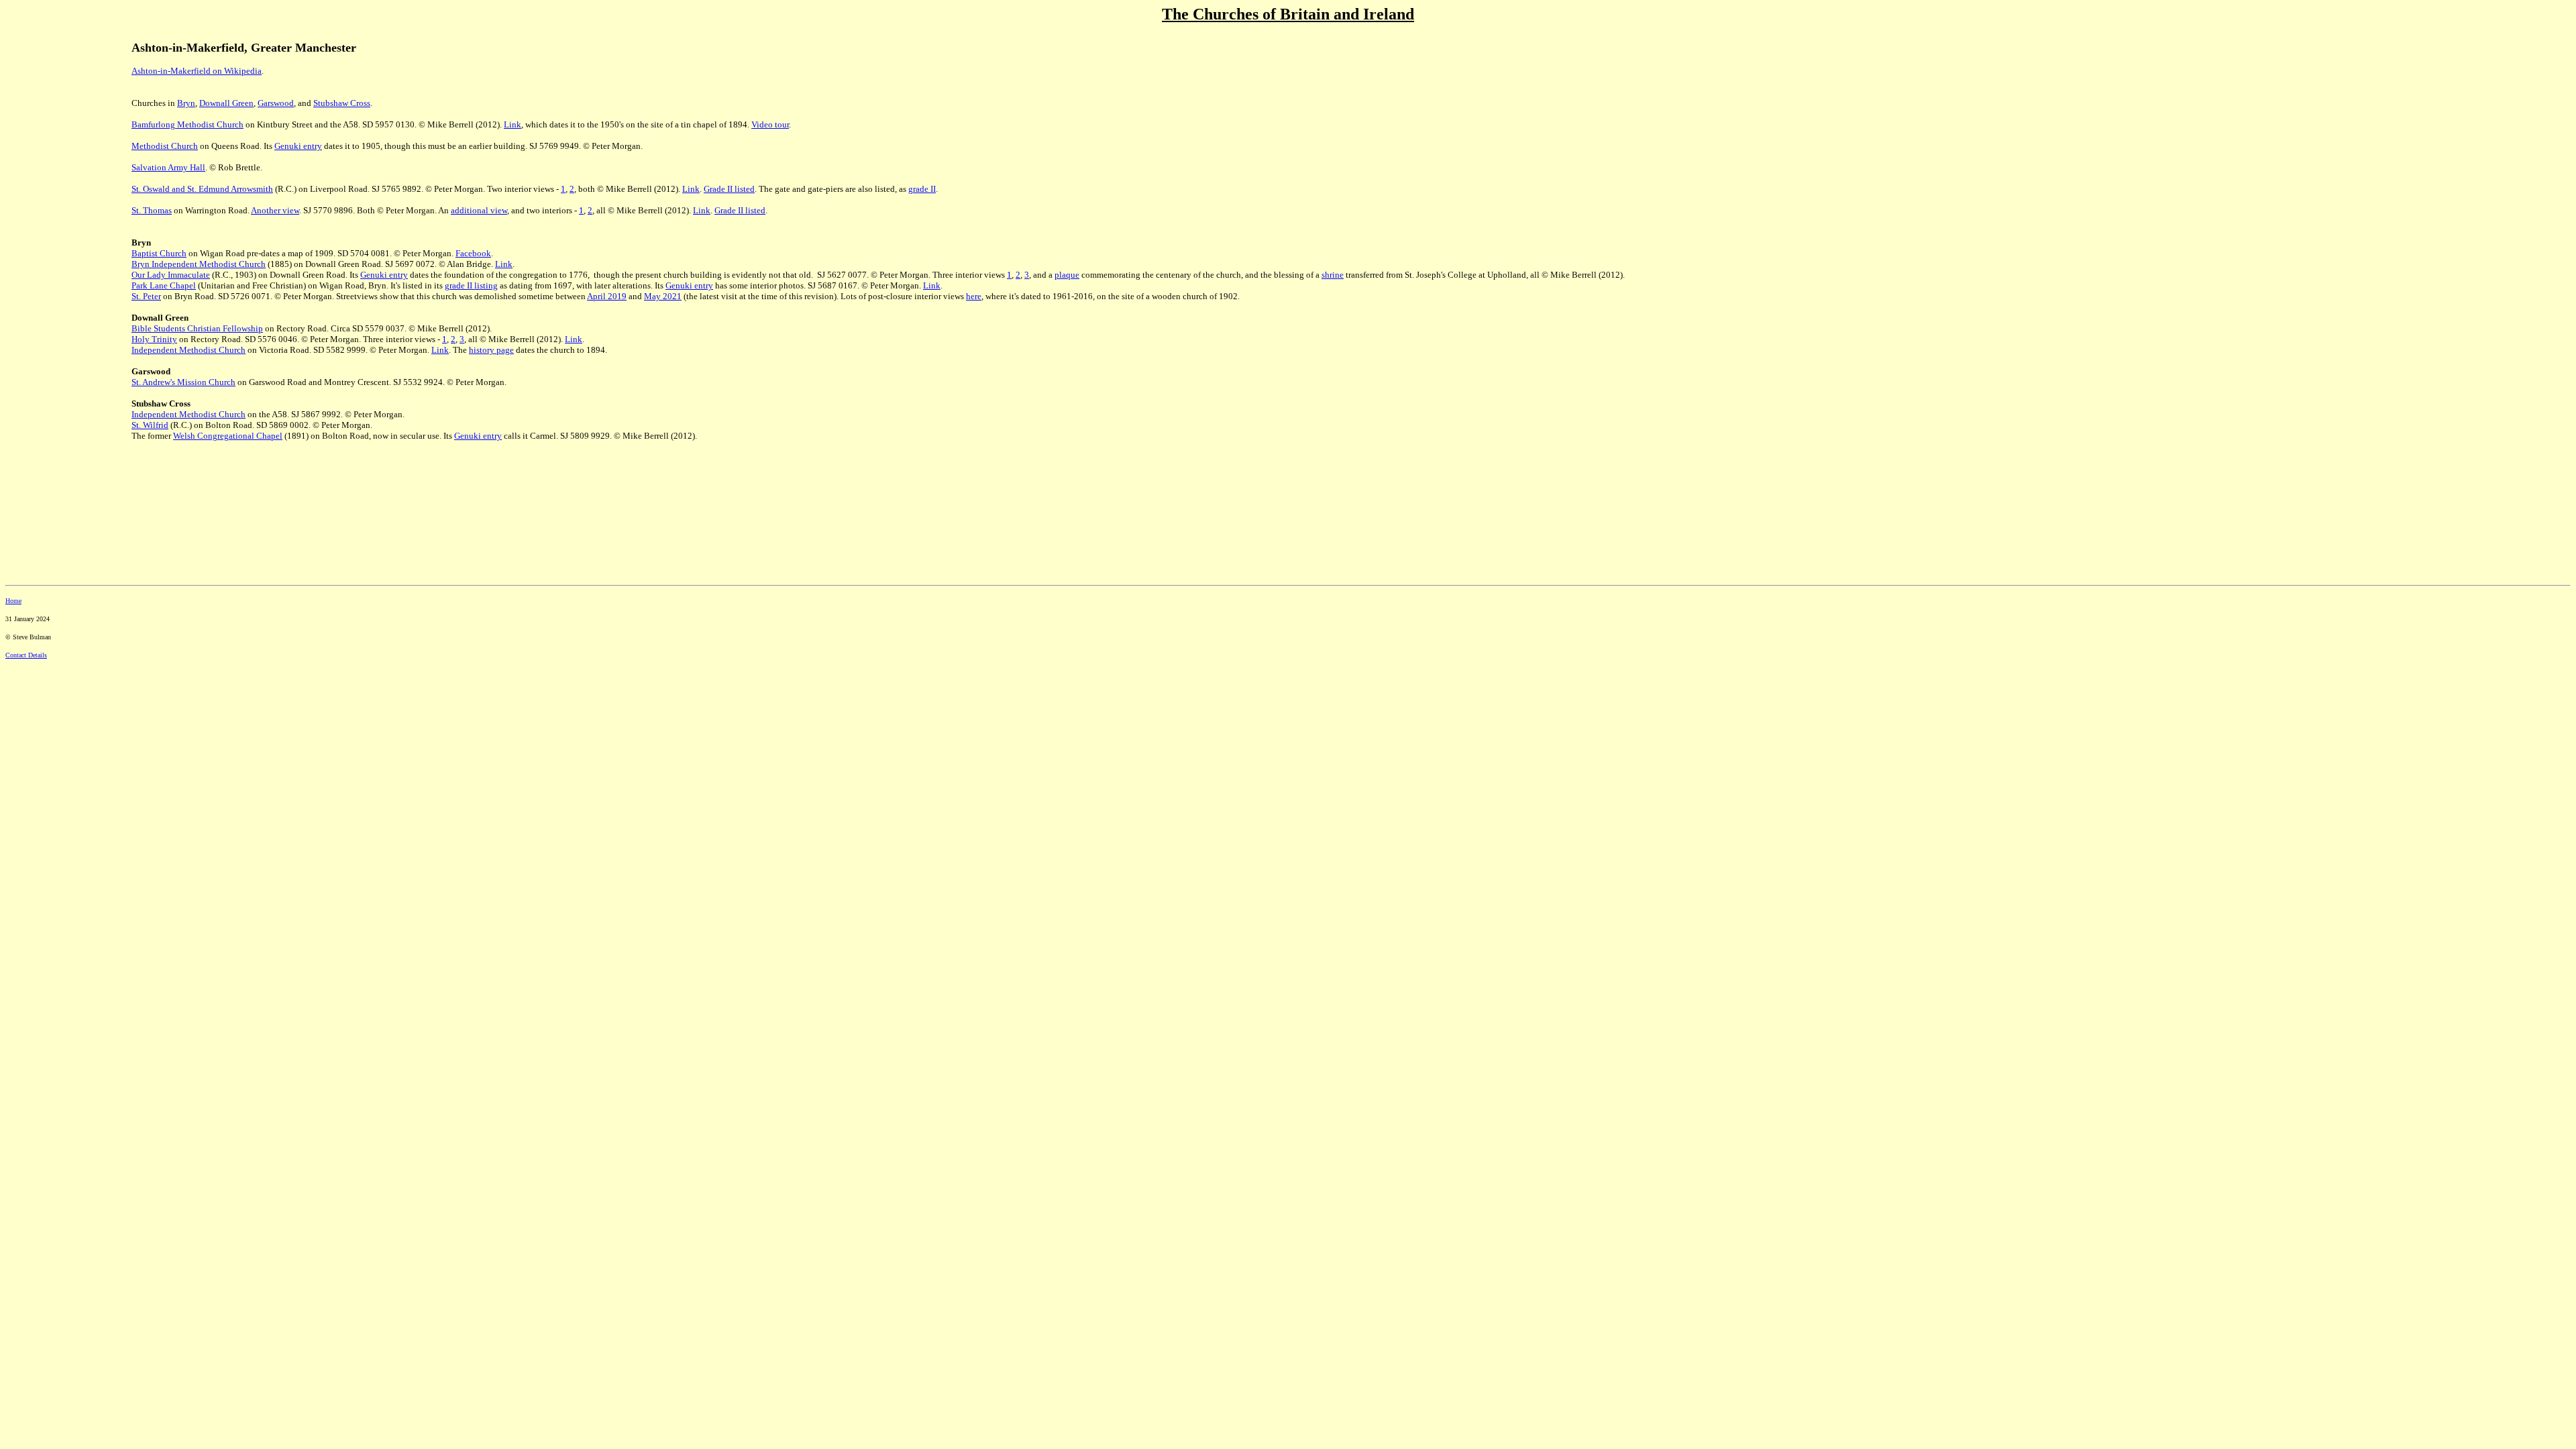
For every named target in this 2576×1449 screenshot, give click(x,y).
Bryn (186, 103)
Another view (275, 210)
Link (513, 124)
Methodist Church (165, 146)
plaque (1067, 275)
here (974, 296)
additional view (479, 210)
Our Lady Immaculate (171, 275)
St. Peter (146, 296)
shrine (1333, 275)
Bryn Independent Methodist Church (199, 264)
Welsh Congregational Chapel (228, 436)
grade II (922, 189)
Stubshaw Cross (342, 103)
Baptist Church (159, 253)
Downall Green (226, 103)
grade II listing (471, 285)
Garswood (276, 103)
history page (491, 350)
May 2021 (663, 296)
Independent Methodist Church (189, 350)
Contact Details (26, 655)
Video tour (770, 124)
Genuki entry (298, 146)
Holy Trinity (154, 339)
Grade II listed (729, 189)
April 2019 (607, 296)
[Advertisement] (66, 254)
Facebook (473, 253)
